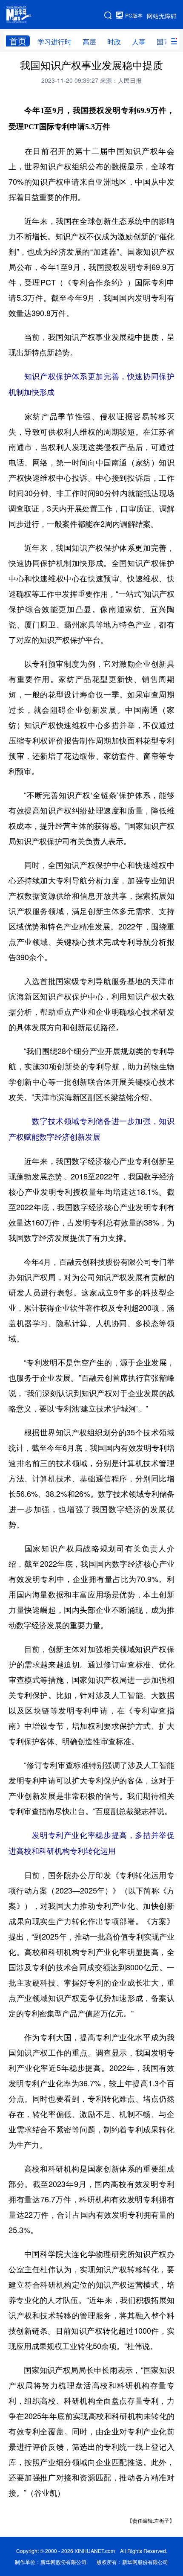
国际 (163, 42)
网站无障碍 (162, 16)
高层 (89, 42)
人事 (139, 42)
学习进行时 (54, 42)
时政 (114, 42)
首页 (18, 41)
